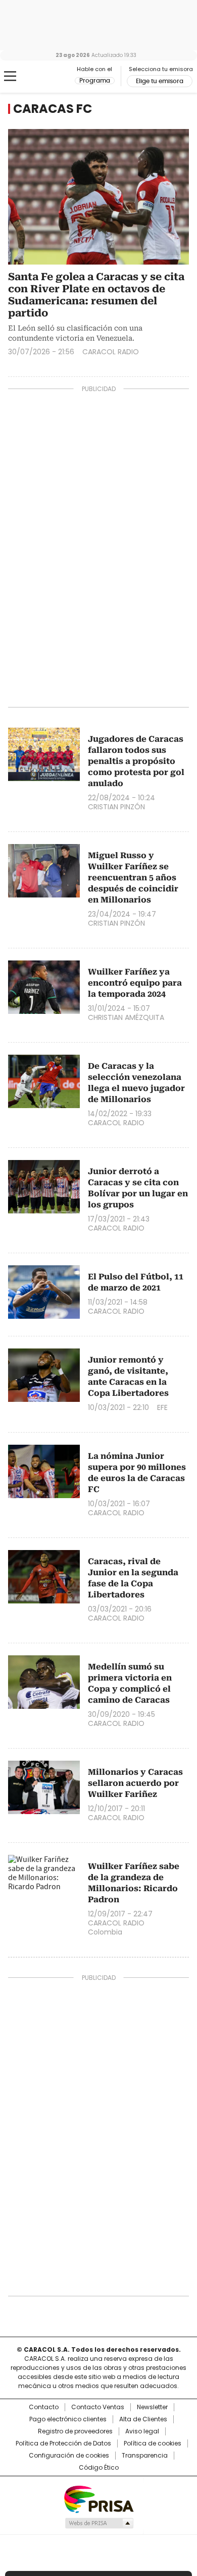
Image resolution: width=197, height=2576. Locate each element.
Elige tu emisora (160, 81)
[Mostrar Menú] (10, 76)
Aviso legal (142, 2431)
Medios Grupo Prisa (99, 2523)
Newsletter (152, 2407)
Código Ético (99, 2468)
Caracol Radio (50, 77)
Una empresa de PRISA (98, 2499)
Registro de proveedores (75, 2431)
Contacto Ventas (98, 2407)
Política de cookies (153, 2443)
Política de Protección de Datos (63, 2443)
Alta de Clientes (143, 2419)
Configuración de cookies (69, 2456)
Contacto (44, 2407)
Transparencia (145, 2456)
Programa (95, 81)
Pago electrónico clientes (68, 2419)
